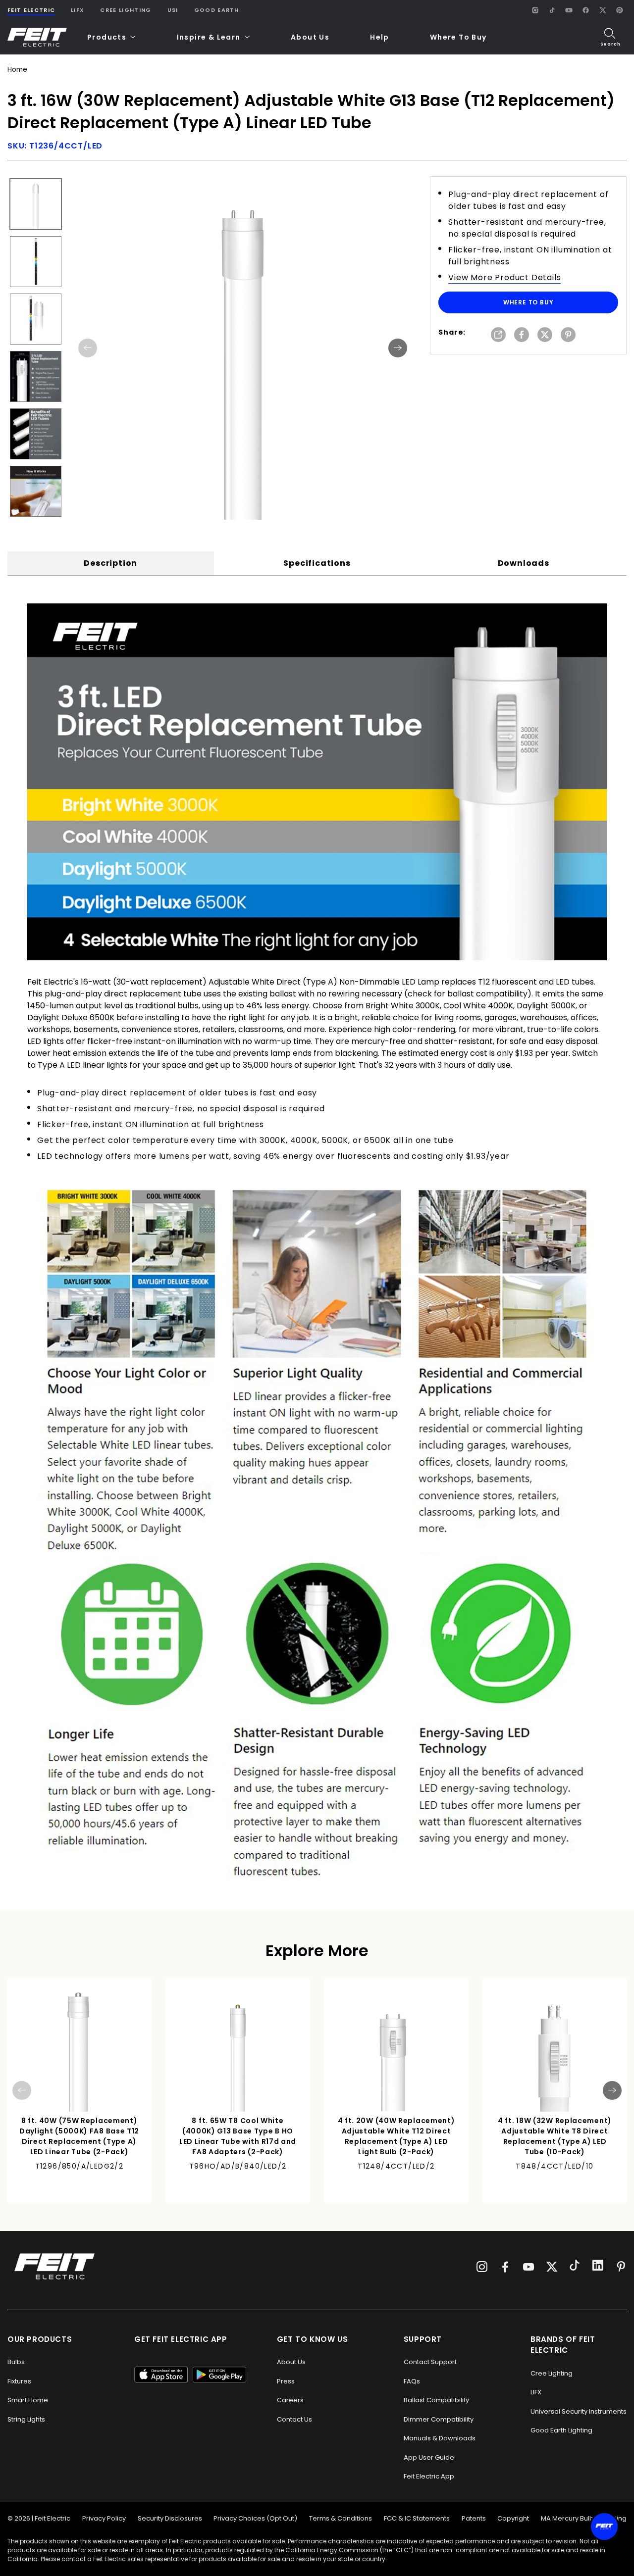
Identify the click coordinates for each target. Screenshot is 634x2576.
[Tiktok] (575, 2267)
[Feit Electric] (37, 37)
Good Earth (217, 10)
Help (380, 37)
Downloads (524, 563)
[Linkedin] (598, 2267)
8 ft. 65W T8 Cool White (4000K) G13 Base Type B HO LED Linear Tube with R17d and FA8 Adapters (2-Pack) (238, 2136)
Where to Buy (528, 302)
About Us (310, 37)
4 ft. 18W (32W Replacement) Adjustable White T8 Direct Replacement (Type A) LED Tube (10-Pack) (555, 2136)
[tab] (111, 563)
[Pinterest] (619, 10)
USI (173, 10)
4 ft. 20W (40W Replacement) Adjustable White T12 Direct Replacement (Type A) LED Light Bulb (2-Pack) (396, 2136)
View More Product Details (504, 277)
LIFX (78, 10)
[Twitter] (552, 2267)
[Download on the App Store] (161, 2375)
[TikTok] (552, 10)
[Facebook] (585, 10)
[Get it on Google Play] (219, 2375)
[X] (602, 10)
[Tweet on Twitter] (545, 335)
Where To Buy (458, 37)
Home (17, 70)
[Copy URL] (498, 335)
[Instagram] (535, 10)
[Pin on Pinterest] (568, 335)
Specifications (317, 563)
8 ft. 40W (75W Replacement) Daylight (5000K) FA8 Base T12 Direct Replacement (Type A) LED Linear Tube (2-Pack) (79, 2136)
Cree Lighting (126, 10)
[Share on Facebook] (522, 335)
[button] (112, 37)
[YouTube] (569, 10)
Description (110, 563)
